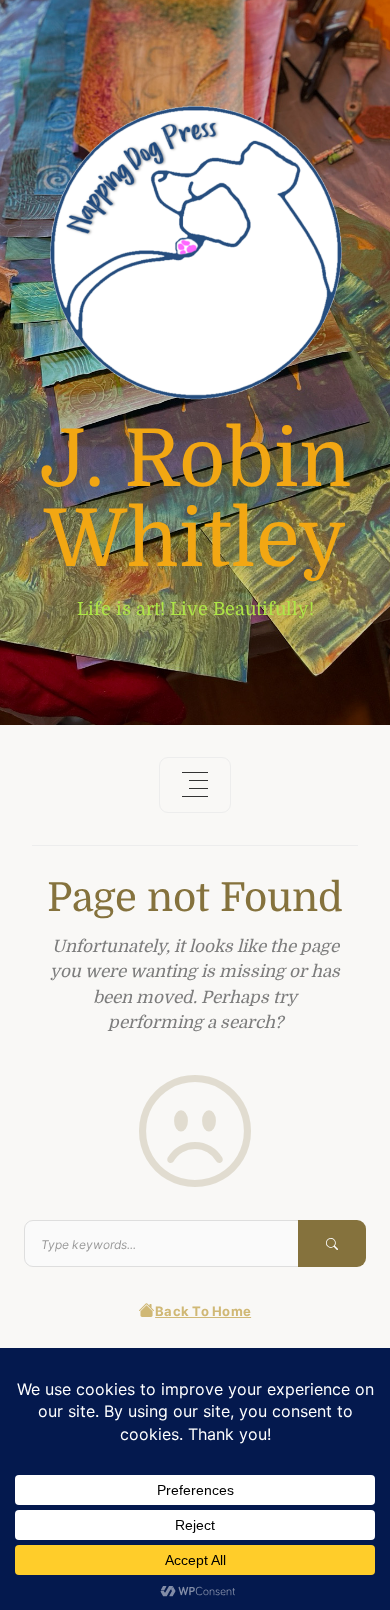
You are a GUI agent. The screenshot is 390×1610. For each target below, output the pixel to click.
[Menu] (195, 785)
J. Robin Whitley (195, 500)
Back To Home (203, 1311)
